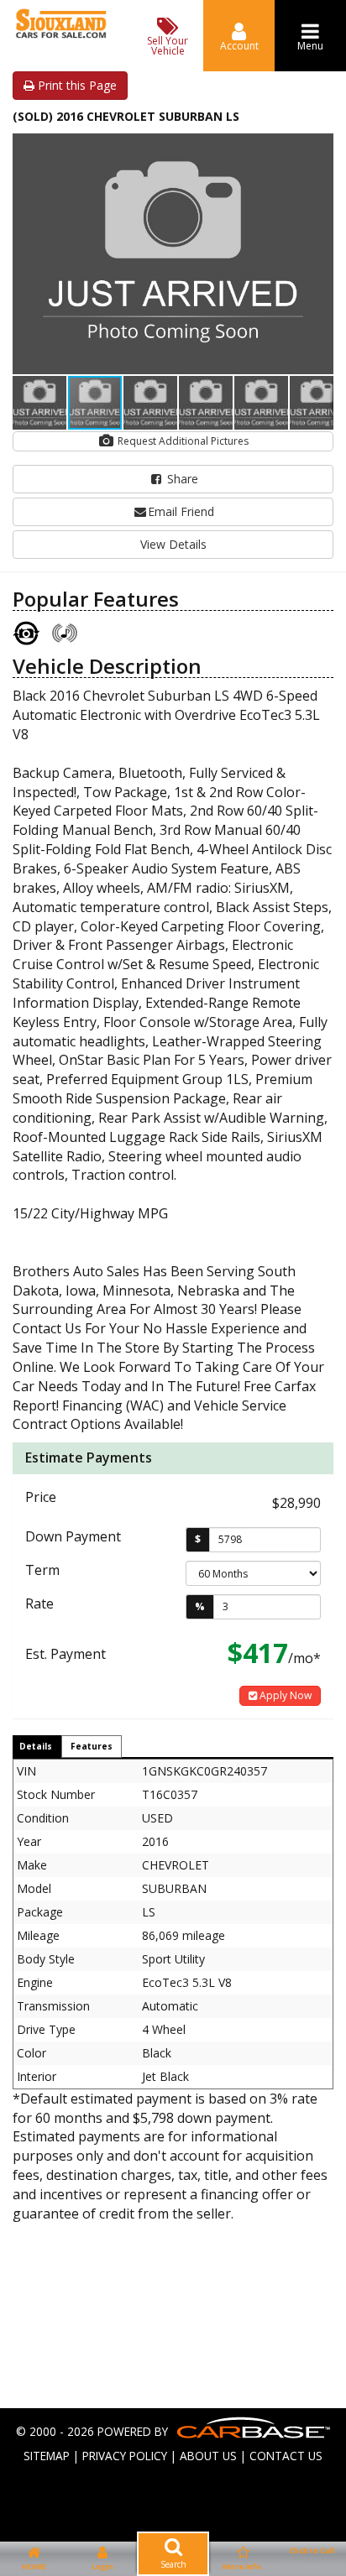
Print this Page (76, 85)
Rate (39, 1603)
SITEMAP (47, 2456)
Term (42, 1570)
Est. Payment (66, 1654)
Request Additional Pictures (182, 441)
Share (181, 479)
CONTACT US (286, 2456)
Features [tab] (92, 1746)
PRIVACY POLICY (125, 2456)
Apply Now (284, 1695)
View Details (173, 544)
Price (41, 1497)
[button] (318, 149)
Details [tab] (36, 1746)
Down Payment (73, 1536)
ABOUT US (208, 2456)
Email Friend (181, 511)
